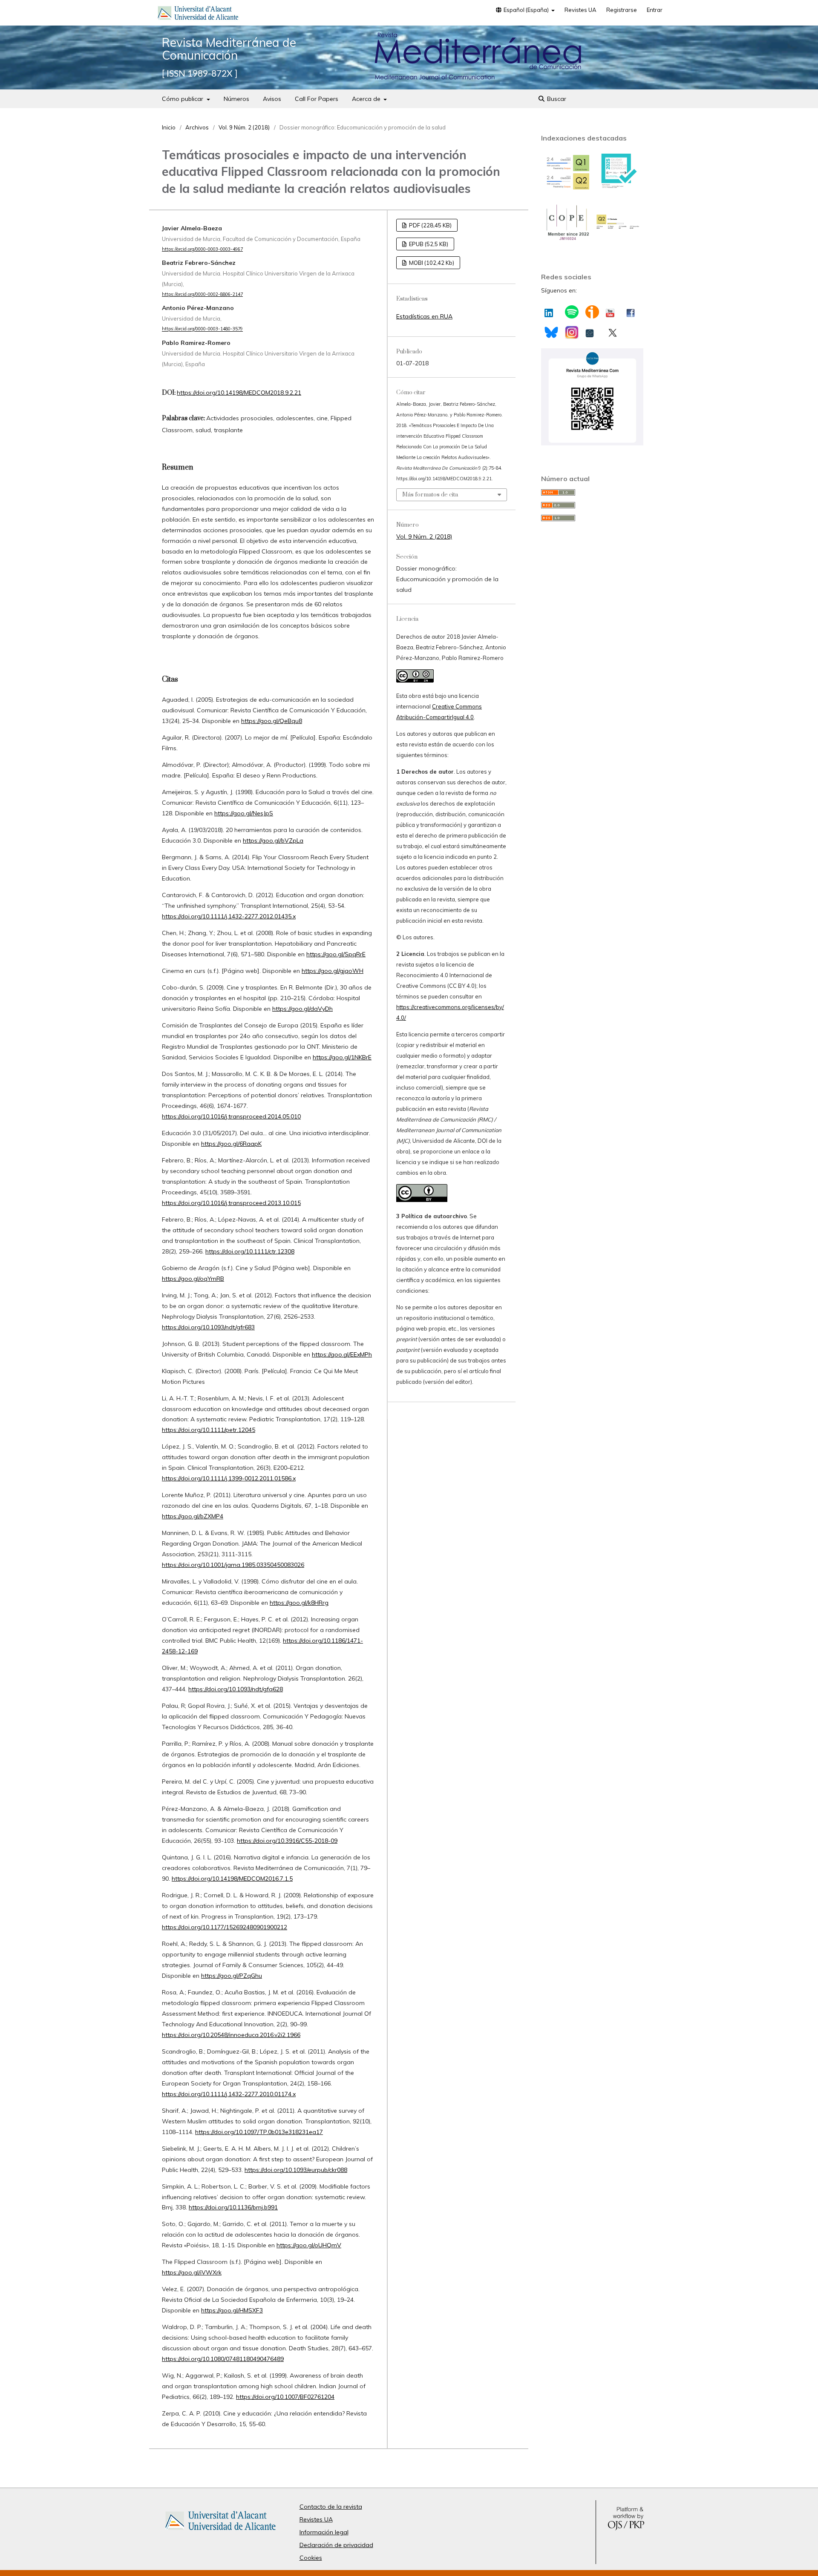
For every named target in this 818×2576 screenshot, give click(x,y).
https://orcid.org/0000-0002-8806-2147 (202, 294)
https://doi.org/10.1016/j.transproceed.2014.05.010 (231, 1116)
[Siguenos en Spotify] (572, 312)
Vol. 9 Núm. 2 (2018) (244, 127)
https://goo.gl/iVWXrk (192, 2272)
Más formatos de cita (430, 495)
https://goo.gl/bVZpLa (273, 840)
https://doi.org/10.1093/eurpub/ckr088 (296, 2170)
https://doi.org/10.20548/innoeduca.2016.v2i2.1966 (231, 2035)
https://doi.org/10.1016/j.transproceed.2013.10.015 (231, 1203)
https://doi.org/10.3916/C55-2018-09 (287, 1841)
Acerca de (367, 99)
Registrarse (622, 10)
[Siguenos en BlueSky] (551, 331)
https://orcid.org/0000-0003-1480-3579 (202, 329)
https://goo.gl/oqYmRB (193, 1279)
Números (236, 99)
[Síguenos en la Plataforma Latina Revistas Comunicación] (590, 331)
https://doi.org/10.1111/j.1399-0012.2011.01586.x (229, 1478)
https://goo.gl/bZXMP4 (193, 1516)
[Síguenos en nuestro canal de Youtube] (610, 311)
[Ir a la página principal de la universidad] (198, 14)
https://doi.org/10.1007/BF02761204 (285, 2397)
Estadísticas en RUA (424, 316)
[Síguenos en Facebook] (631, 311)
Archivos (197, 127)
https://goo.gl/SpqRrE (336, 954)
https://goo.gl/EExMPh (342, 1354)
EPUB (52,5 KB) (428, 244)
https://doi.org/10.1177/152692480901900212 (225, 1927)
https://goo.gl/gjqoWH (333, 971)
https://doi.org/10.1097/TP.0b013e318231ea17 (259, 2132)
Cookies (311, 2558)
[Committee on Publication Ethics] (567, 240)
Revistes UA (580, 10)
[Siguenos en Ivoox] (592, 312)
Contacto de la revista (331, 2507)
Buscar (556, 99)
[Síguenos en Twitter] (612, 331)
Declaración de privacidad (336, 2545)
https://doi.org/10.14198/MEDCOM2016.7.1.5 (232, 1879)
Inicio (169, 127)
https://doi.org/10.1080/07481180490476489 (223, 2359)
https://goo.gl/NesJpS (244, 813)
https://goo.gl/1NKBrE (342, 1057)
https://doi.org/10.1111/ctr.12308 (250, 1251)
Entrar (655, 10)
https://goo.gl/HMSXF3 (232, 2310)
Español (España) (526, 10)
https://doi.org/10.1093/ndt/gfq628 (236, 1689)
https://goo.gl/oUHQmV (309, 2245)
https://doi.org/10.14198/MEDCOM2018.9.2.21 (239, 393)
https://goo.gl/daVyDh (302, 1009)
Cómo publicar (183, 99)
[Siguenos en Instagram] (572, 332)
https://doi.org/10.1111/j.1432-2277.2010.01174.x (229, 2094)
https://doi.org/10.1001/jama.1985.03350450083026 (233, 1565)
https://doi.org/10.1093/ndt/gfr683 (208, 1327)
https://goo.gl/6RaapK (231, 1144)
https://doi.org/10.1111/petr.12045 (209, 1430)
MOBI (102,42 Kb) (431, 263)
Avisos (272, 99)
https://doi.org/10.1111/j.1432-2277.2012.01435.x (229, 916)
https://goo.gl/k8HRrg (299, 1603)
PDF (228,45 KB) (430, 225)
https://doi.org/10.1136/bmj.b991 (233, 2207)
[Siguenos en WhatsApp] (592, 443)
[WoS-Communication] (618, 228)
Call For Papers (317, 99)
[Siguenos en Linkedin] (549, 311)
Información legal (324, 2532)
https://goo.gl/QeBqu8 (272, 721)
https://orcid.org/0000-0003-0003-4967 (202, 249)
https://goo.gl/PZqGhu (232, 1976)
